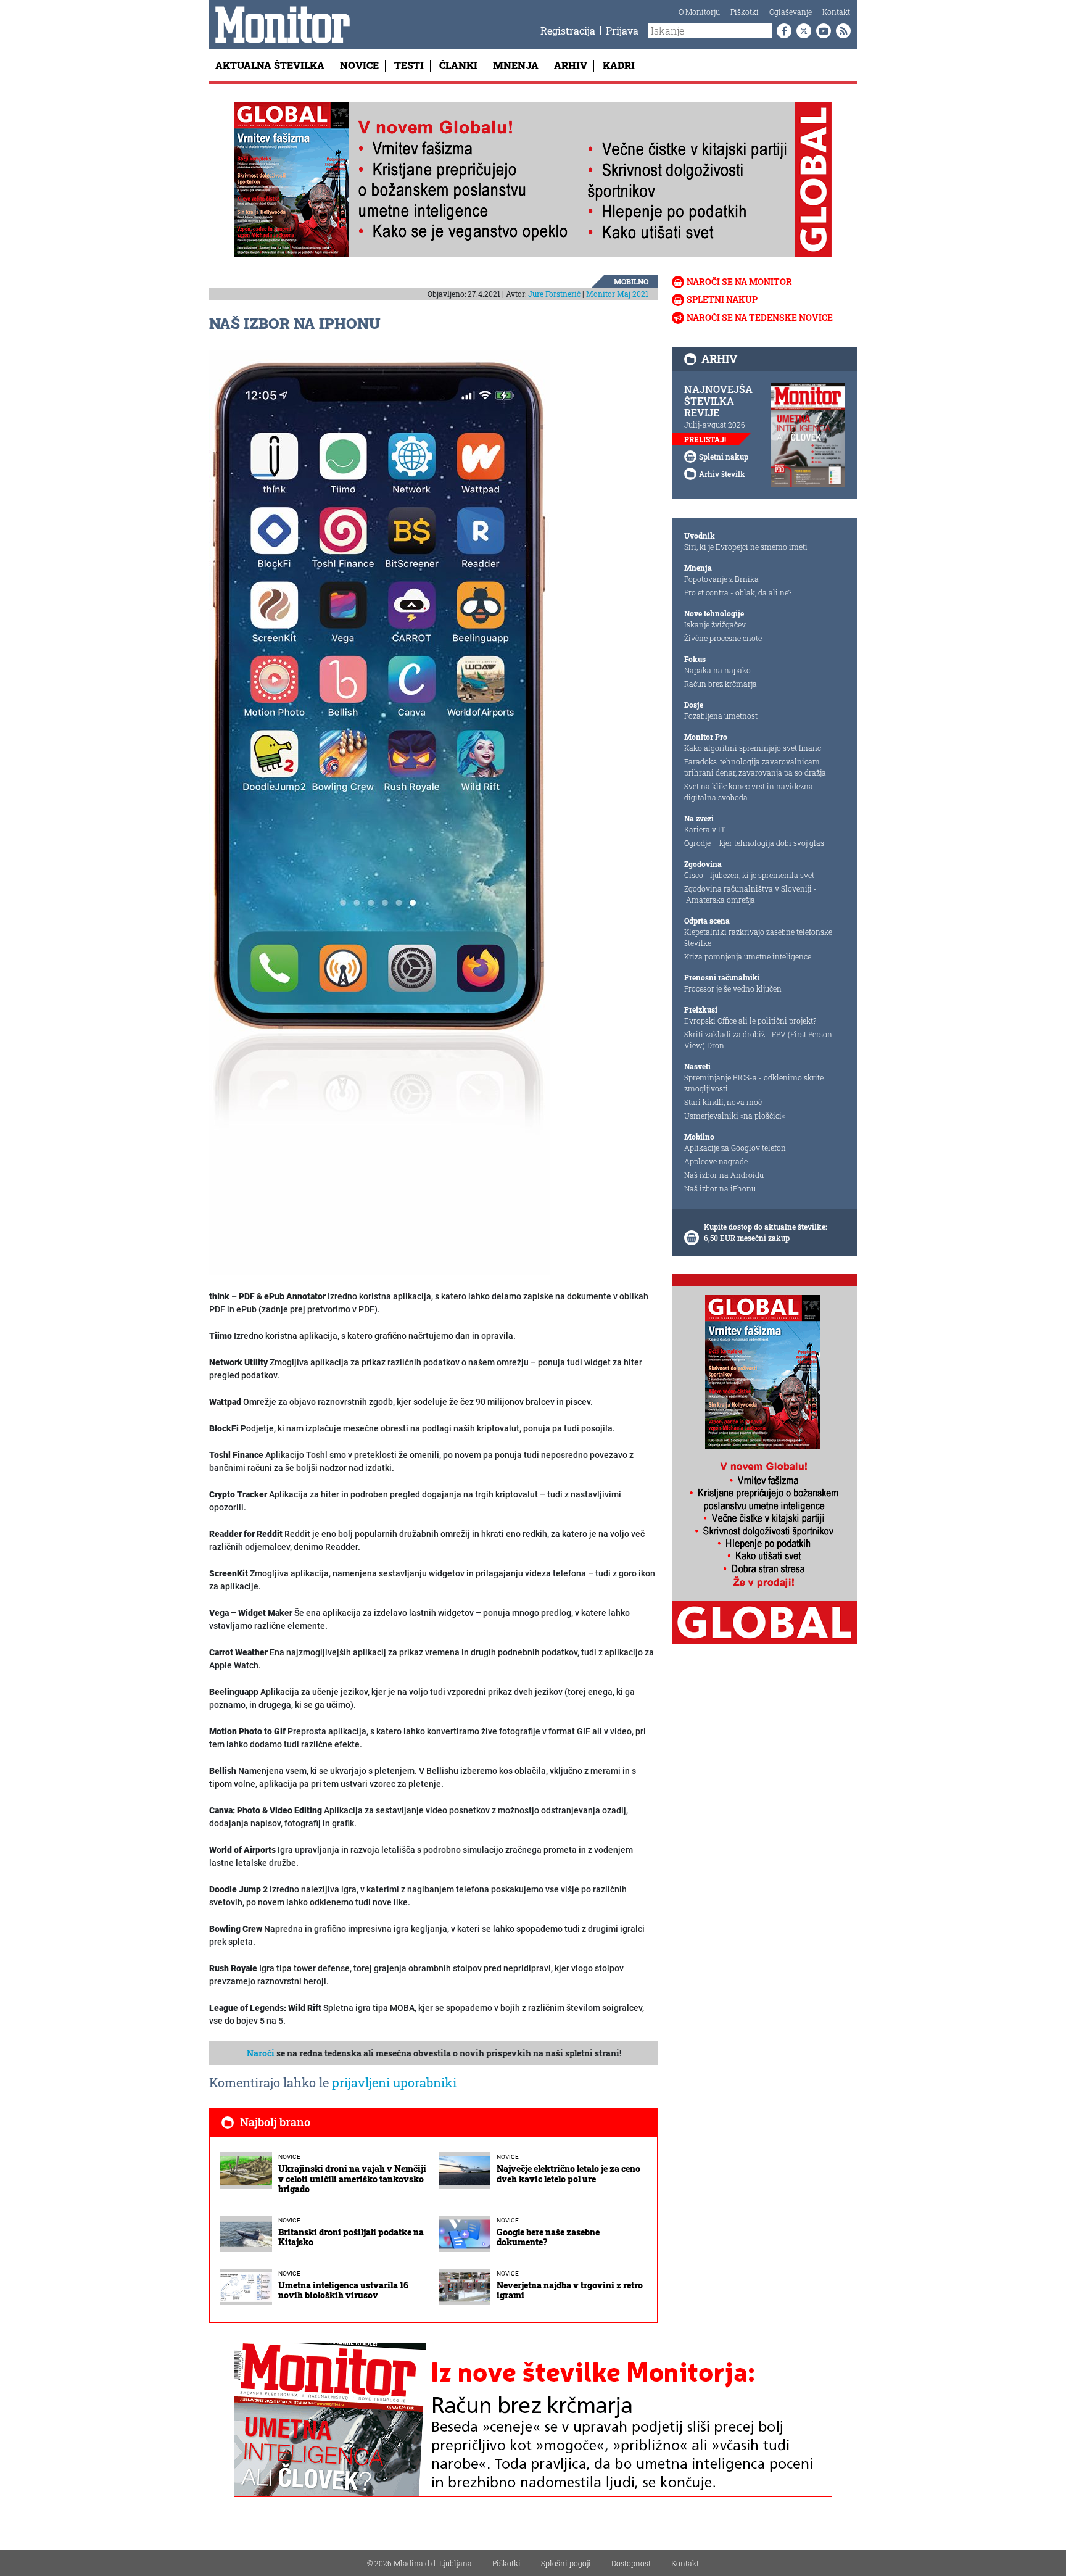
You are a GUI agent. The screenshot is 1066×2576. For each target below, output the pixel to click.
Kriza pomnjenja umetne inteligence (748, 956)
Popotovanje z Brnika (721, 579)
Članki (458, 65)
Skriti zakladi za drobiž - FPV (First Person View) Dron (758, 1040)
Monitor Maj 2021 (617, 294)
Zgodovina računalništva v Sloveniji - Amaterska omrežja (750, 894)
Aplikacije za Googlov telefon (735, 1148)
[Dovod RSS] (841, 31)
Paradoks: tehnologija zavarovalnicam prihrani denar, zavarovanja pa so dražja (755, 767)
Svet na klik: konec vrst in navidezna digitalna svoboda (749, 792)
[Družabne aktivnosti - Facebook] (782, 31)
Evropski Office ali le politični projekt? (750, 1021)
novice (289, 2157)
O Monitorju (699, 12)
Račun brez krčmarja (721, 684)
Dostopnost (631, 2563)
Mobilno (631, 281)
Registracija (568, 31)
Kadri (619, 65)
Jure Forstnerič (554, 294)
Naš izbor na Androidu (724, 1175)
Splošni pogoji (566, 2563)
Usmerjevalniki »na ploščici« (734, 1116)
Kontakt (836, 12)
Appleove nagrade (716, 1161)
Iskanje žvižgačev (715, 624)
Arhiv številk (722, 474)
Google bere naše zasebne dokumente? (548, 2237)
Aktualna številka (270, 65)
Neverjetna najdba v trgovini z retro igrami (570, 2290)
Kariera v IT (705, 829)
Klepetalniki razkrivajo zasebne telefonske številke (758, 937)
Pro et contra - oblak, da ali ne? (738, 592)
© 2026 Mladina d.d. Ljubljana (419, 2563)
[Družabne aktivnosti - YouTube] (821, 31)
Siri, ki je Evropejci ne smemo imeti (746, 547)
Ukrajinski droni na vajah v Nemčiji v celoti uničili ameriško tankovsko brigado (352, 2179)
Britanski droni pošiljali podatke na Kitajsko (351, 2237)
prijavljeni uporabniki (394, 2082)
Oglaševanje (791, 12)
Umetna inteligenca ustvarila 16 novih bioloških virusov (343, 2290)
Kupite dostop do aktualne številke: (766, 1227)
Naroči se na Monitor (739, 282)
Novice (359, 65)
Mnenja (516, 65)
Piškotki (745, 12)
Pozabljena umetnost (721, 716)
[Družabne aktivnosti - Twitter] (801, 31)
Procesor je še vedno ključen (733, 988)
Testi (409, 65)
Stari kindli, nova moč (723, 1102)
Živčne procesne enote (723, 638)
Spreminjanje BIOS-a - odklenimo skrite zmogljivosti (754, 1083)
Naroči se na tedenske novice (760, 317)
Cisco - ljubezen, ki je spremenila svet (749, 875)
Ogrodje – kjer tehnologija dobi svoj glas (754, 843)
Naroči (261, 2053)
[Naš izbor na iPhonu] (379, 812)
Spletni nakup (722, 300)
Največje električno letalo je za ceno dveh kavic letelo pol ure (568, 2174)
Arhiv (571, 65)
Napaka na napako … (721, 670)
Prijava (622, 31)
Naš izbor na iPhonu (720, 1188)
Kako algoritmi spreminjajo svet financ (753, 748)
